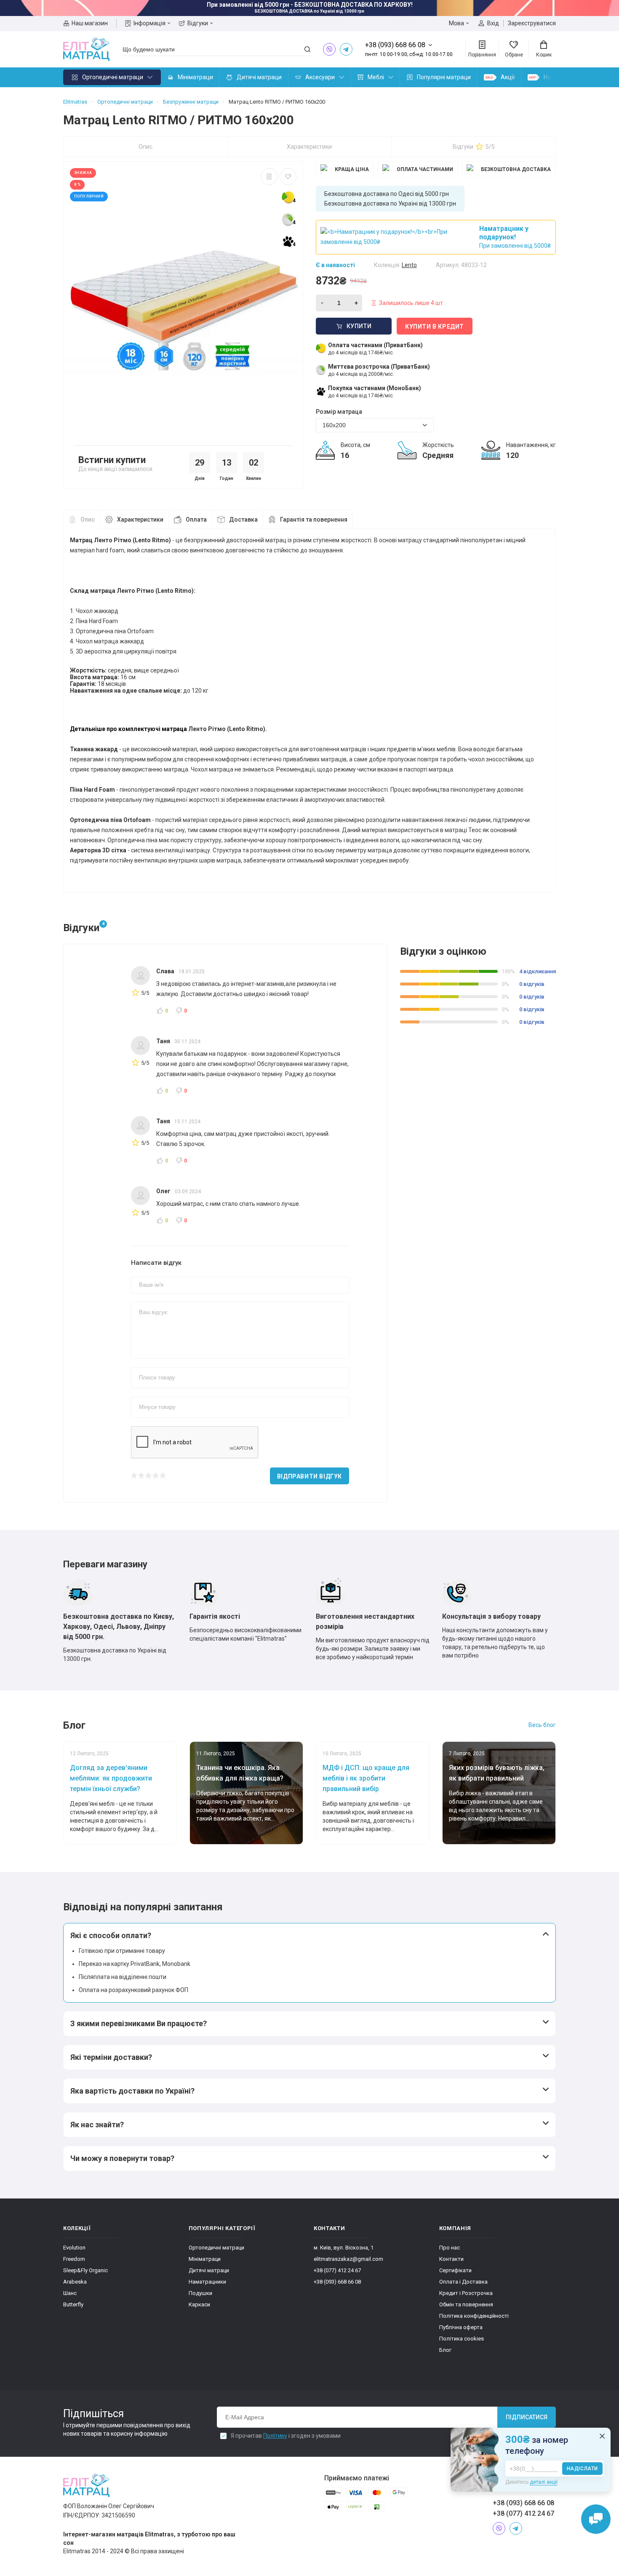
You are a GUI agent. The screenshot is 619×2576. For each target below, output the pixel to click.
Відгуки (198, 23)
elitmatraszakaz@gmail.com (348, 2259)
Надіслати (582, 2469)
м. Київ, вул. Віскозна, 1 (344, 2248)
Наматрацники (207, 2282)
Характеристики (309, 147)
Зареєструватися (532, 23)
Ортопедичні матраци (113, 77)
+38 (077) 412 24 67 (337, 2270)
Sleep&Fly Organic (85, 2270)
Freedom (74, 2259)
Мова (456, 23)
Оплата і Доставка (463, 2282)
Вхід (493, 23)
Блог (445, 2350)
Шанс (70, 2293)
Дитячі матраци (259, 77)
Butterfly (73, 2304)
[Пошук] (307, 49)
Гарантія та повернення (314, 519)
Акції (508, 77)
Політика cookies (462, 2339)
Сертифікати (455, 2270)
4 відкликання (538, 971)
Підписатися (527, 2417)
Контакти (451, 2259)
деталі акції (544, 2482)
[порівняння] (269, 177)
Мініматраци (195, 77)
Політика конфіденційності (474, 2316)
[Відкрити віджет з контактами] (596, 2519)
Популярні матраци (444, 77)
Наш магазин (90, 23)
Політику (275, 2436)
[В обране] (288, 177)
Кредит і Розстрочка (466, 2293)
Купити (359, 326)
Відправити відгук (309, 1476)
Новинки (555, 77)
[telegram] (346, 49)
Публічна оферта (461, 2327)
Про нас (450, 2248)
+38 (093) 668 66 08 (337, 2282)
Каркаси (199, 2304)
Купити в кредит (435, 327)
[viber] (329, 49)
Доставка (243, 519)
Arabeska (75, 2282)
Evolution (74, 2248)
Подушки (200, 2293)
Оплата (196, 519)
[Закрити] (602, 2436)
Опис (145, 147)
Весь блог (542, 1725)
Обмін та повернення (466, 2304)
